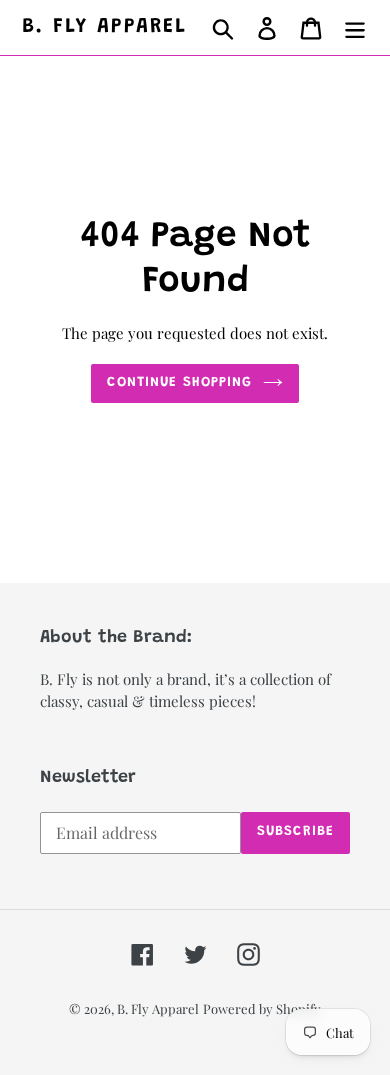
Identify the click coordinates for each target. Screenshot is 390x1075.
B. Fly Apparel (104, 27)
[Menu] (355, 27)
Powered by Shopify (262, 1008)
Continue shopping (179, 383)
